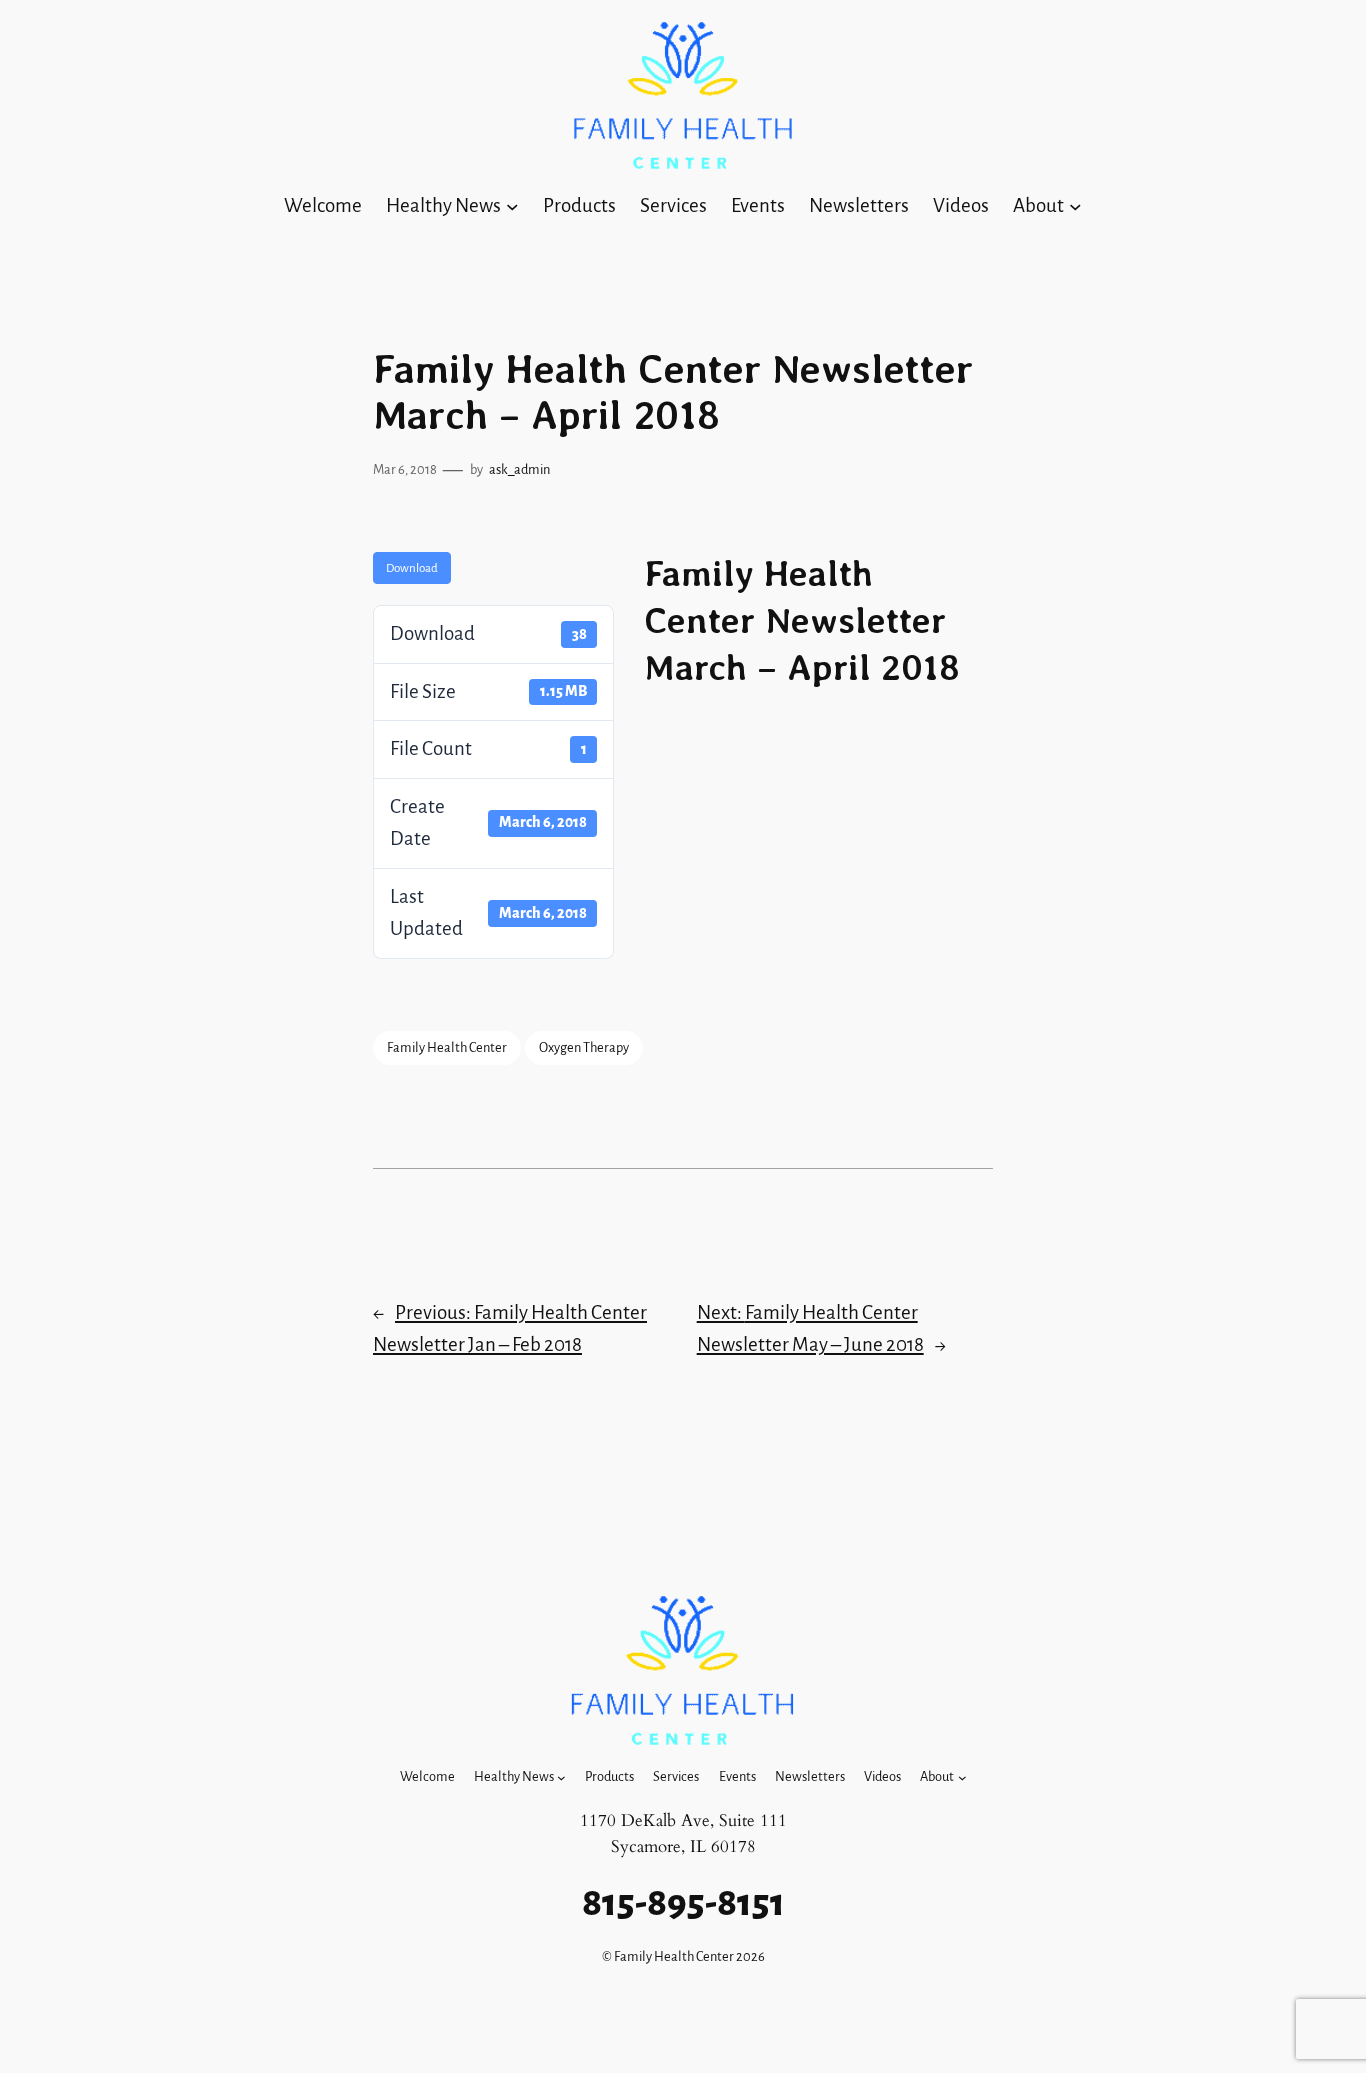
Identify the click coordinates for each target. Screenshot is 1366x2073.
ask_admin (519, 469)
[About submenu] (1075, 206)
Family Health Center (447, 1047)
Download (412, 568)
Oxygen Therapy (584, 1047)
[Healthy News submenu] (512, 206)
